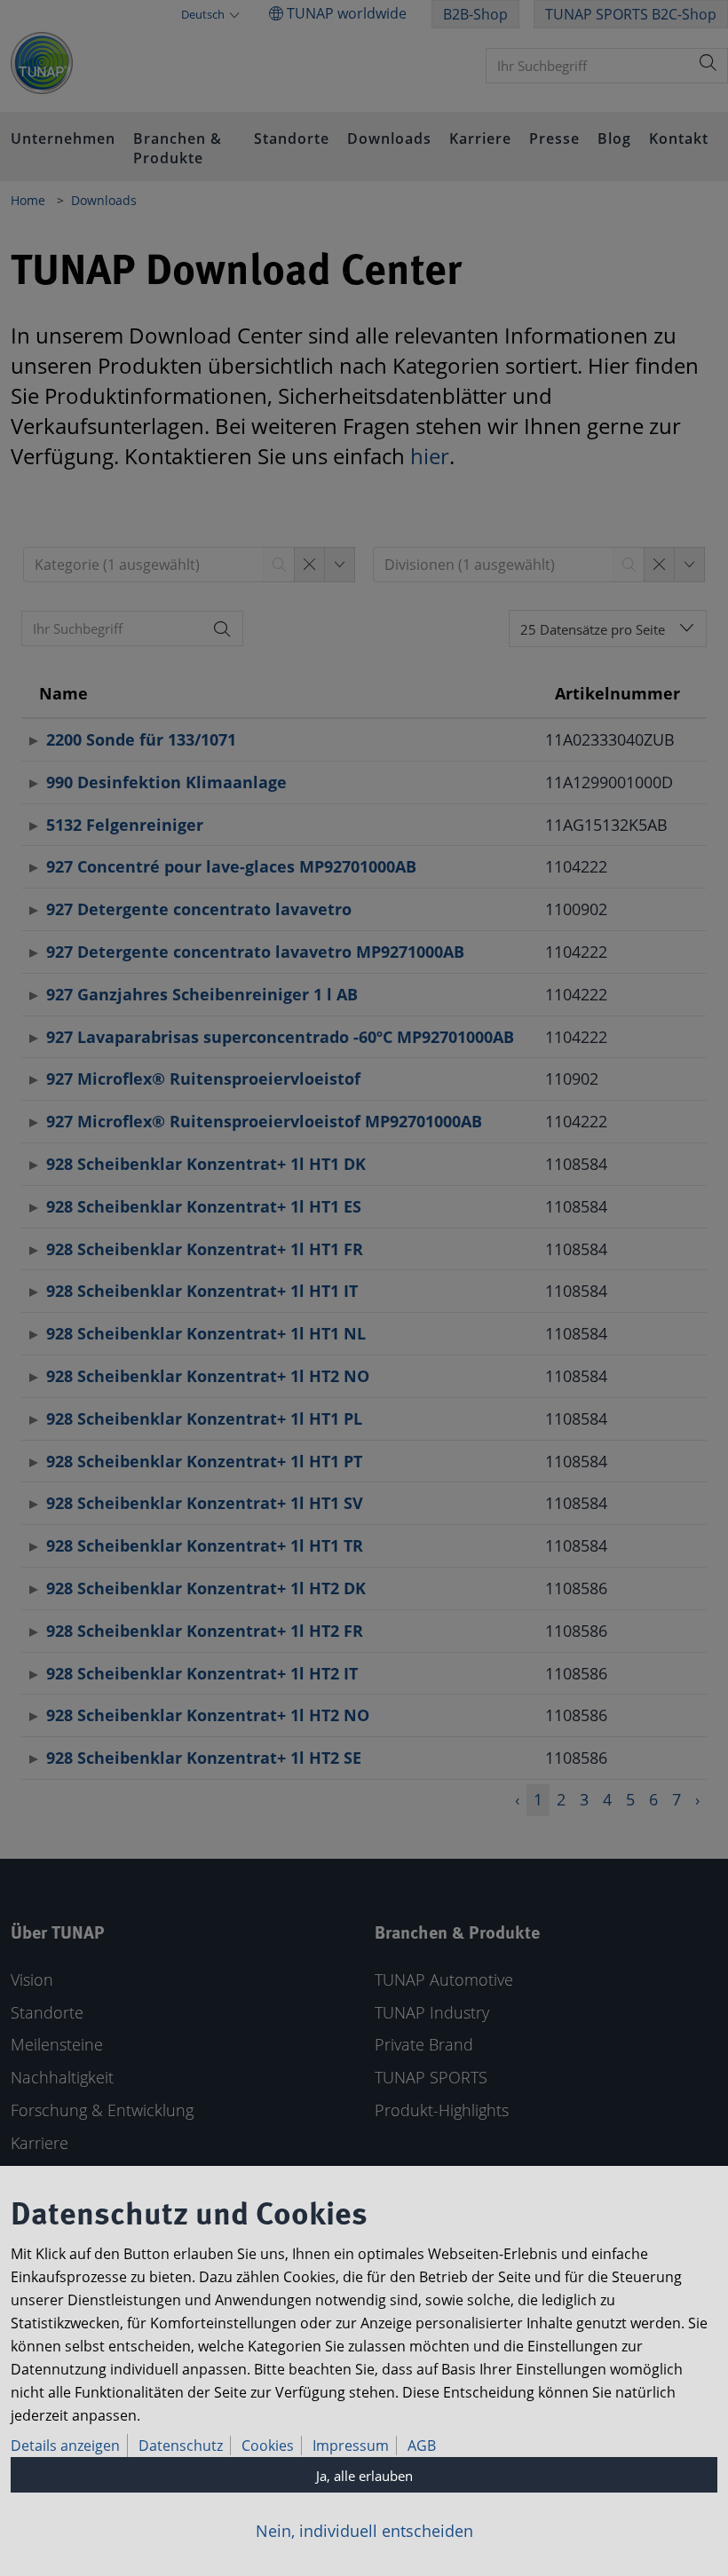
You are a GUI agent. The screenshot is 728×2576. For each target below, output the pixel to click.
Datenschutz (181, 2446)
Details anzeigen (65, 2446)
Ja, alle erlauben (364, 2476)
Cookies (268, 2446)
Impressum (351, 2446)
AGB (422, 2446)
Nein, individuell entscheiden (364, 2531)
